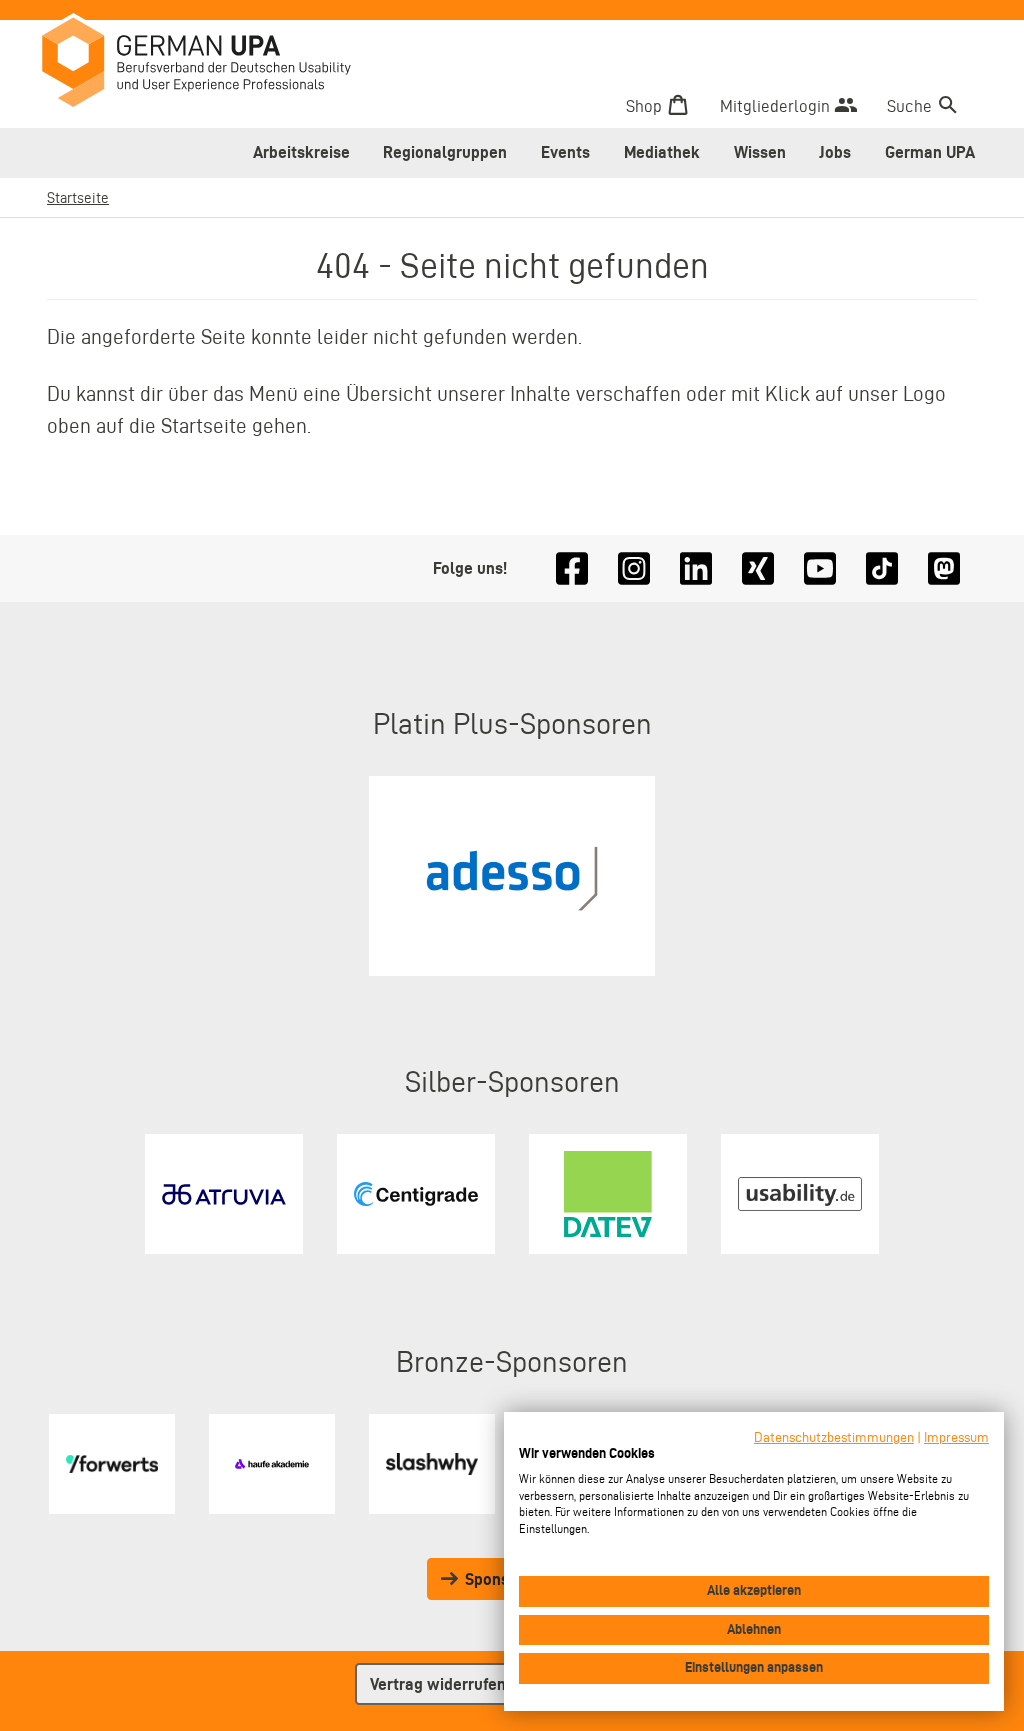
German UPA (930, 152)
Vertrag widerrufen (438, 1684)
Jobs (835, 152)
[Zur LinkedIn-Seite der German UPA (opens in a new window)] (696, 568)
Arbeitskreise (301, 152)
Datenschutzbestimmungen (834, 1437)
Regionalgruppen (445, 152)
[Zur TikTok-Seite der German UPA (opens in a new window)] (882, 568)
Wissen (760, 152)
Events (565, 152)
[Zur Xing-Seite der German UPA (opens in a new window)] (758, 568)
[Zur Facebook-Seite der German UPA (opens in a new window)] (572, 568)
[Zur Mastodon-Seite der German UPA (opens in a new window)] (944, 568)
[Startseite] (211, 65)
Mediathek (662, 152)
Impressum (956, 1437)
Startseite (78, 198)
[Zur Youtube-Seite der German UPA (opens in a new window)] (820, 568)
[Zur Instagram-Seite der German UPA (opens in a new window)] (634, 568)
